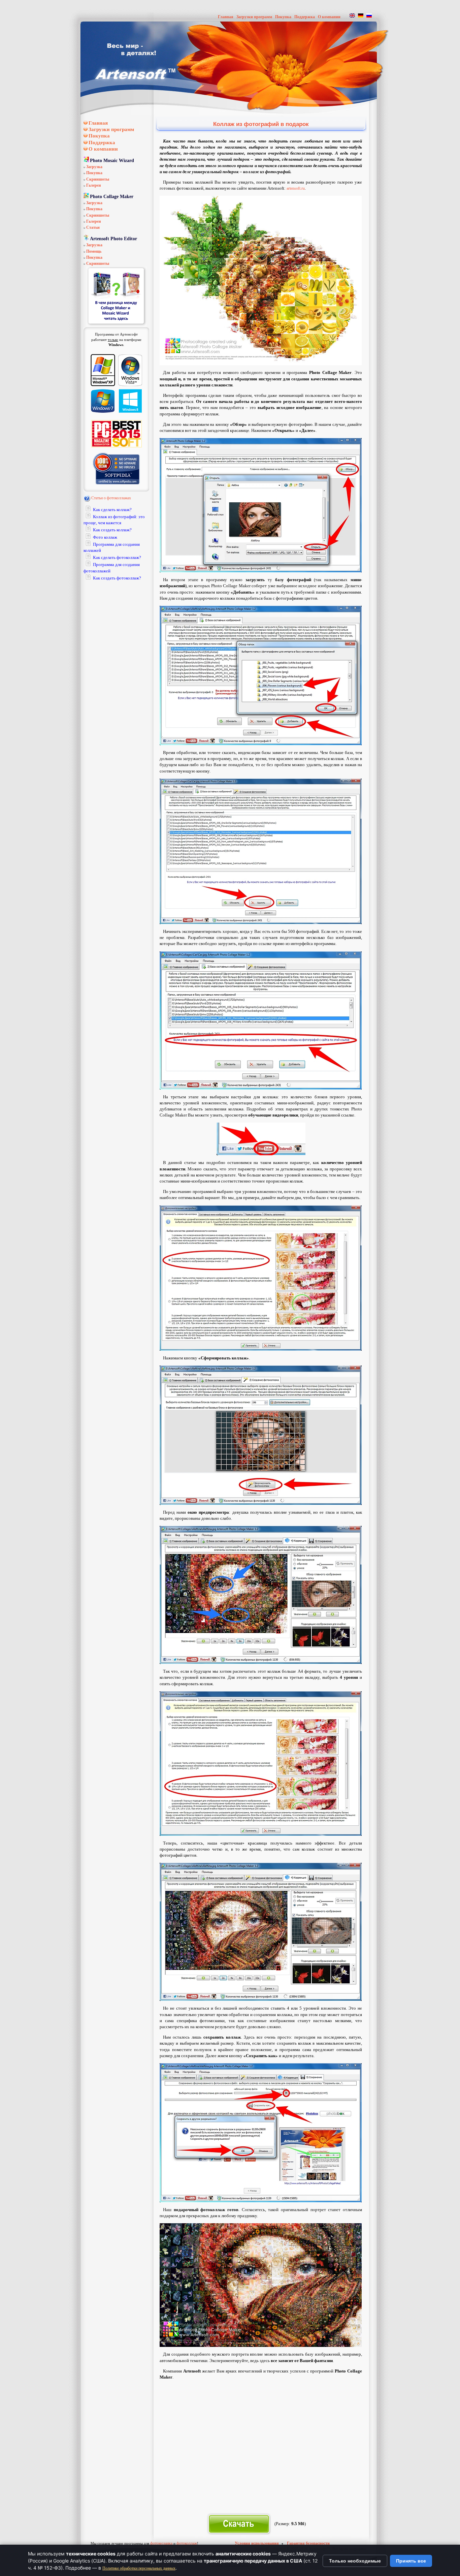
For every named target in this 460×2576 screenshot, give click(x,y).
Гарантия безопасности (308, 2543)
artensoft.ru (296, 188)
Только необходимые (355, 2561)
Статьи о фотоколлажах (111, 498)
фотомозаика (161, 2543)
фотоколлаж (187, 2543)
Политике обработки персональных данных (139, 2568)
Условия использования (257, 2543)
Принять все (411, 2561)
